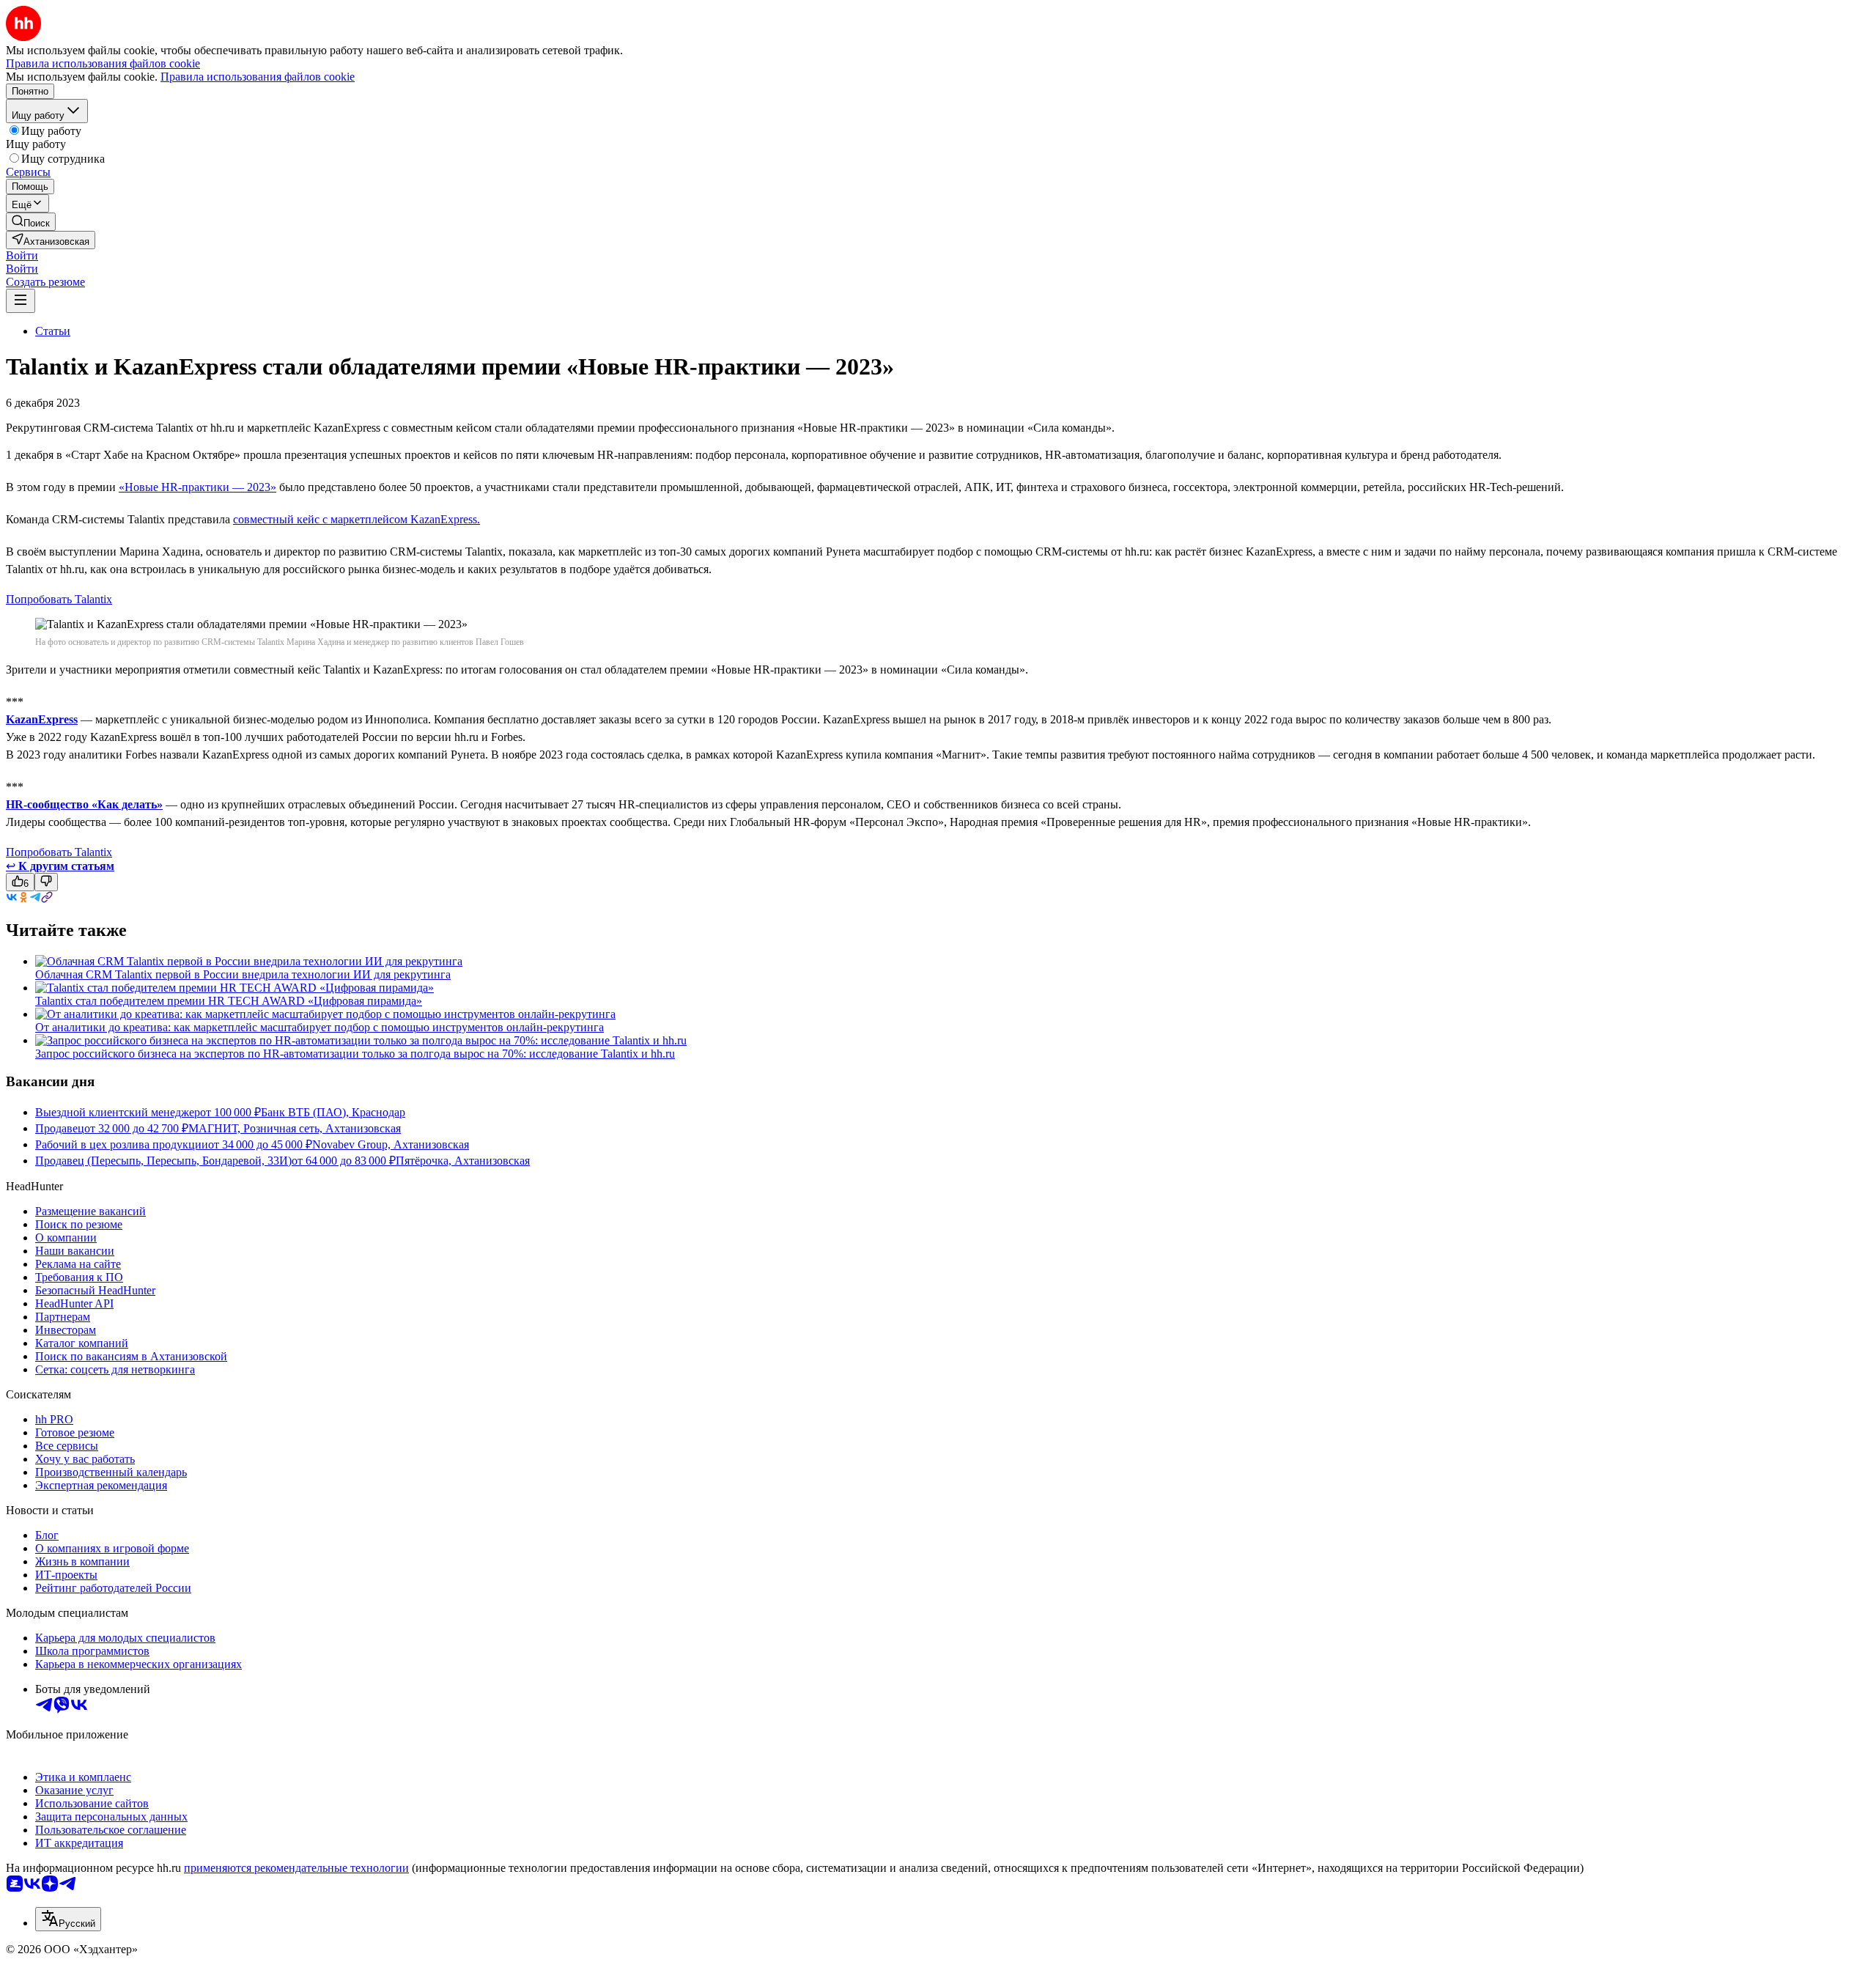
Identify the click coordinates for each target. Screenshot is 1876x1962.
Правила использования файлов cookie (258, 77)
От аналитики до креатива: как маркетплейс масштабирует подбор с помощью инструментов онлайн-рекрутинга (320, 1027)
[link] (31, 222)
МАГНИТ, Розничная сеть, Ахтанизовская (295, 1128)
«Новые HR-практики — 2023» (197, 487)
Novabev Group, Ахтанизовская (391, 1144)
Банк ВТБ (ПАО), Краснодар (333, 1112)
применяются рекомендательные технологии (296, 1868)
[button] (22, 255)
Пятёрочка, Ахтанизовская (463, 1161)
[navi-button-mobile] (21, 301)
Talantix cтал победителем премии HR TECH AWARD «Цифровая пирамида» (229, 1001)
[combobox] (68, 1919)
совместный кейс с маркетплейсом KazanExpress (355, 519)
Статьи (53, 331)
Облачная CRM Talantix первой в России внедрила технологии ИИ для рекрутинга (243, 974)
